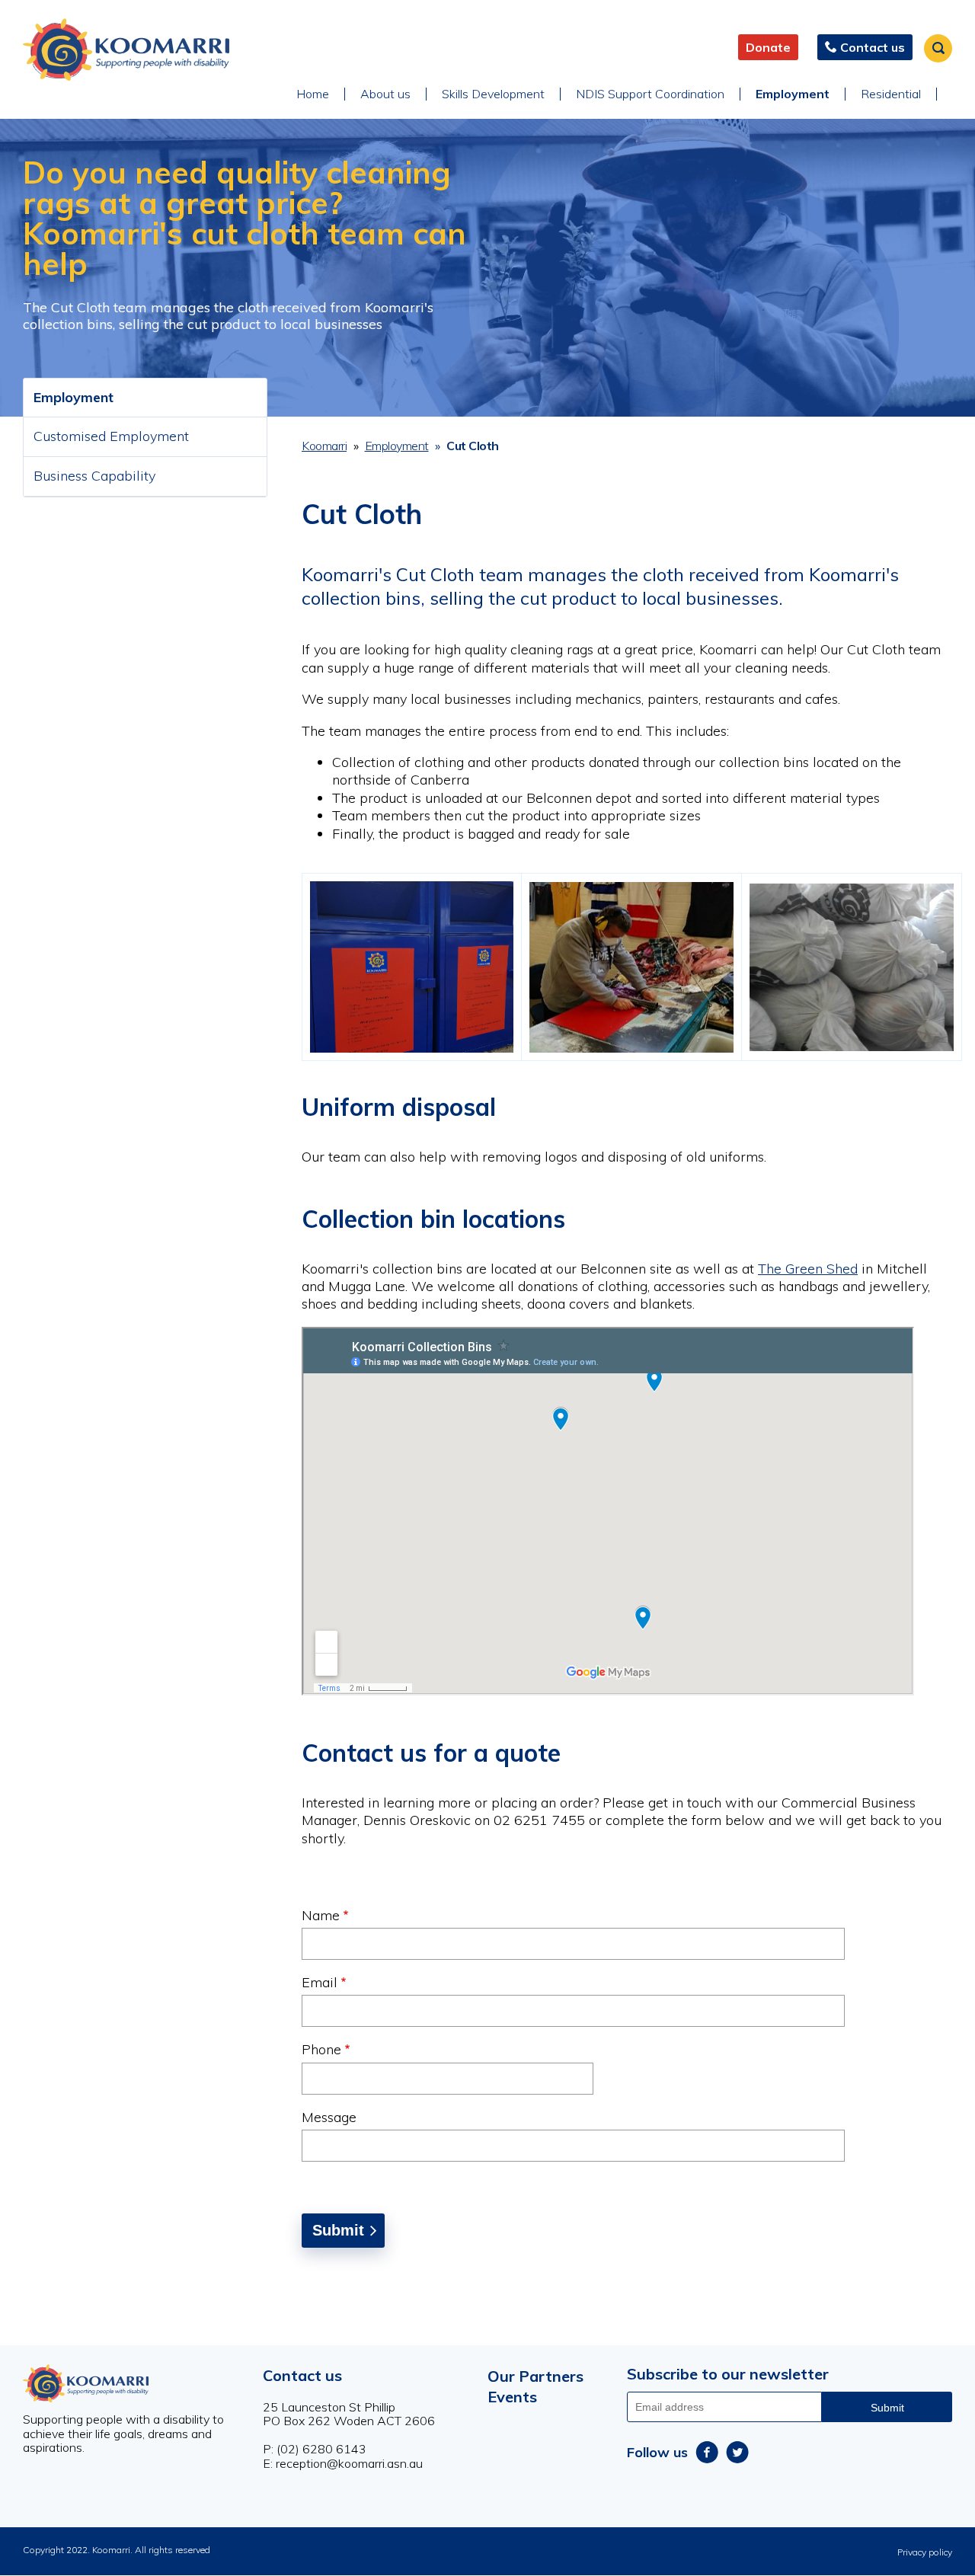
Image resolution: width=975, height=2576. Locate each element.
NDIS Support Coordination (650, 94)
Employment (793, 94)
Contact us (302, 2375)
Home (313, 94)
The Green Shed (808, 1269)
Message (329, 2117)
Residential (891, 94)
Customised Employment (111, 436)
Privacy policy (925, 2552)
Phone (321, 2049)
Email (320, 1982)
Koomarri (324, 446)
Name (321, 1915)
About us (385, 94)
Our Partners (535, 2376)
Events (512, 2397)
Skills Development (493, 94)
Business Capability (94, 476)
